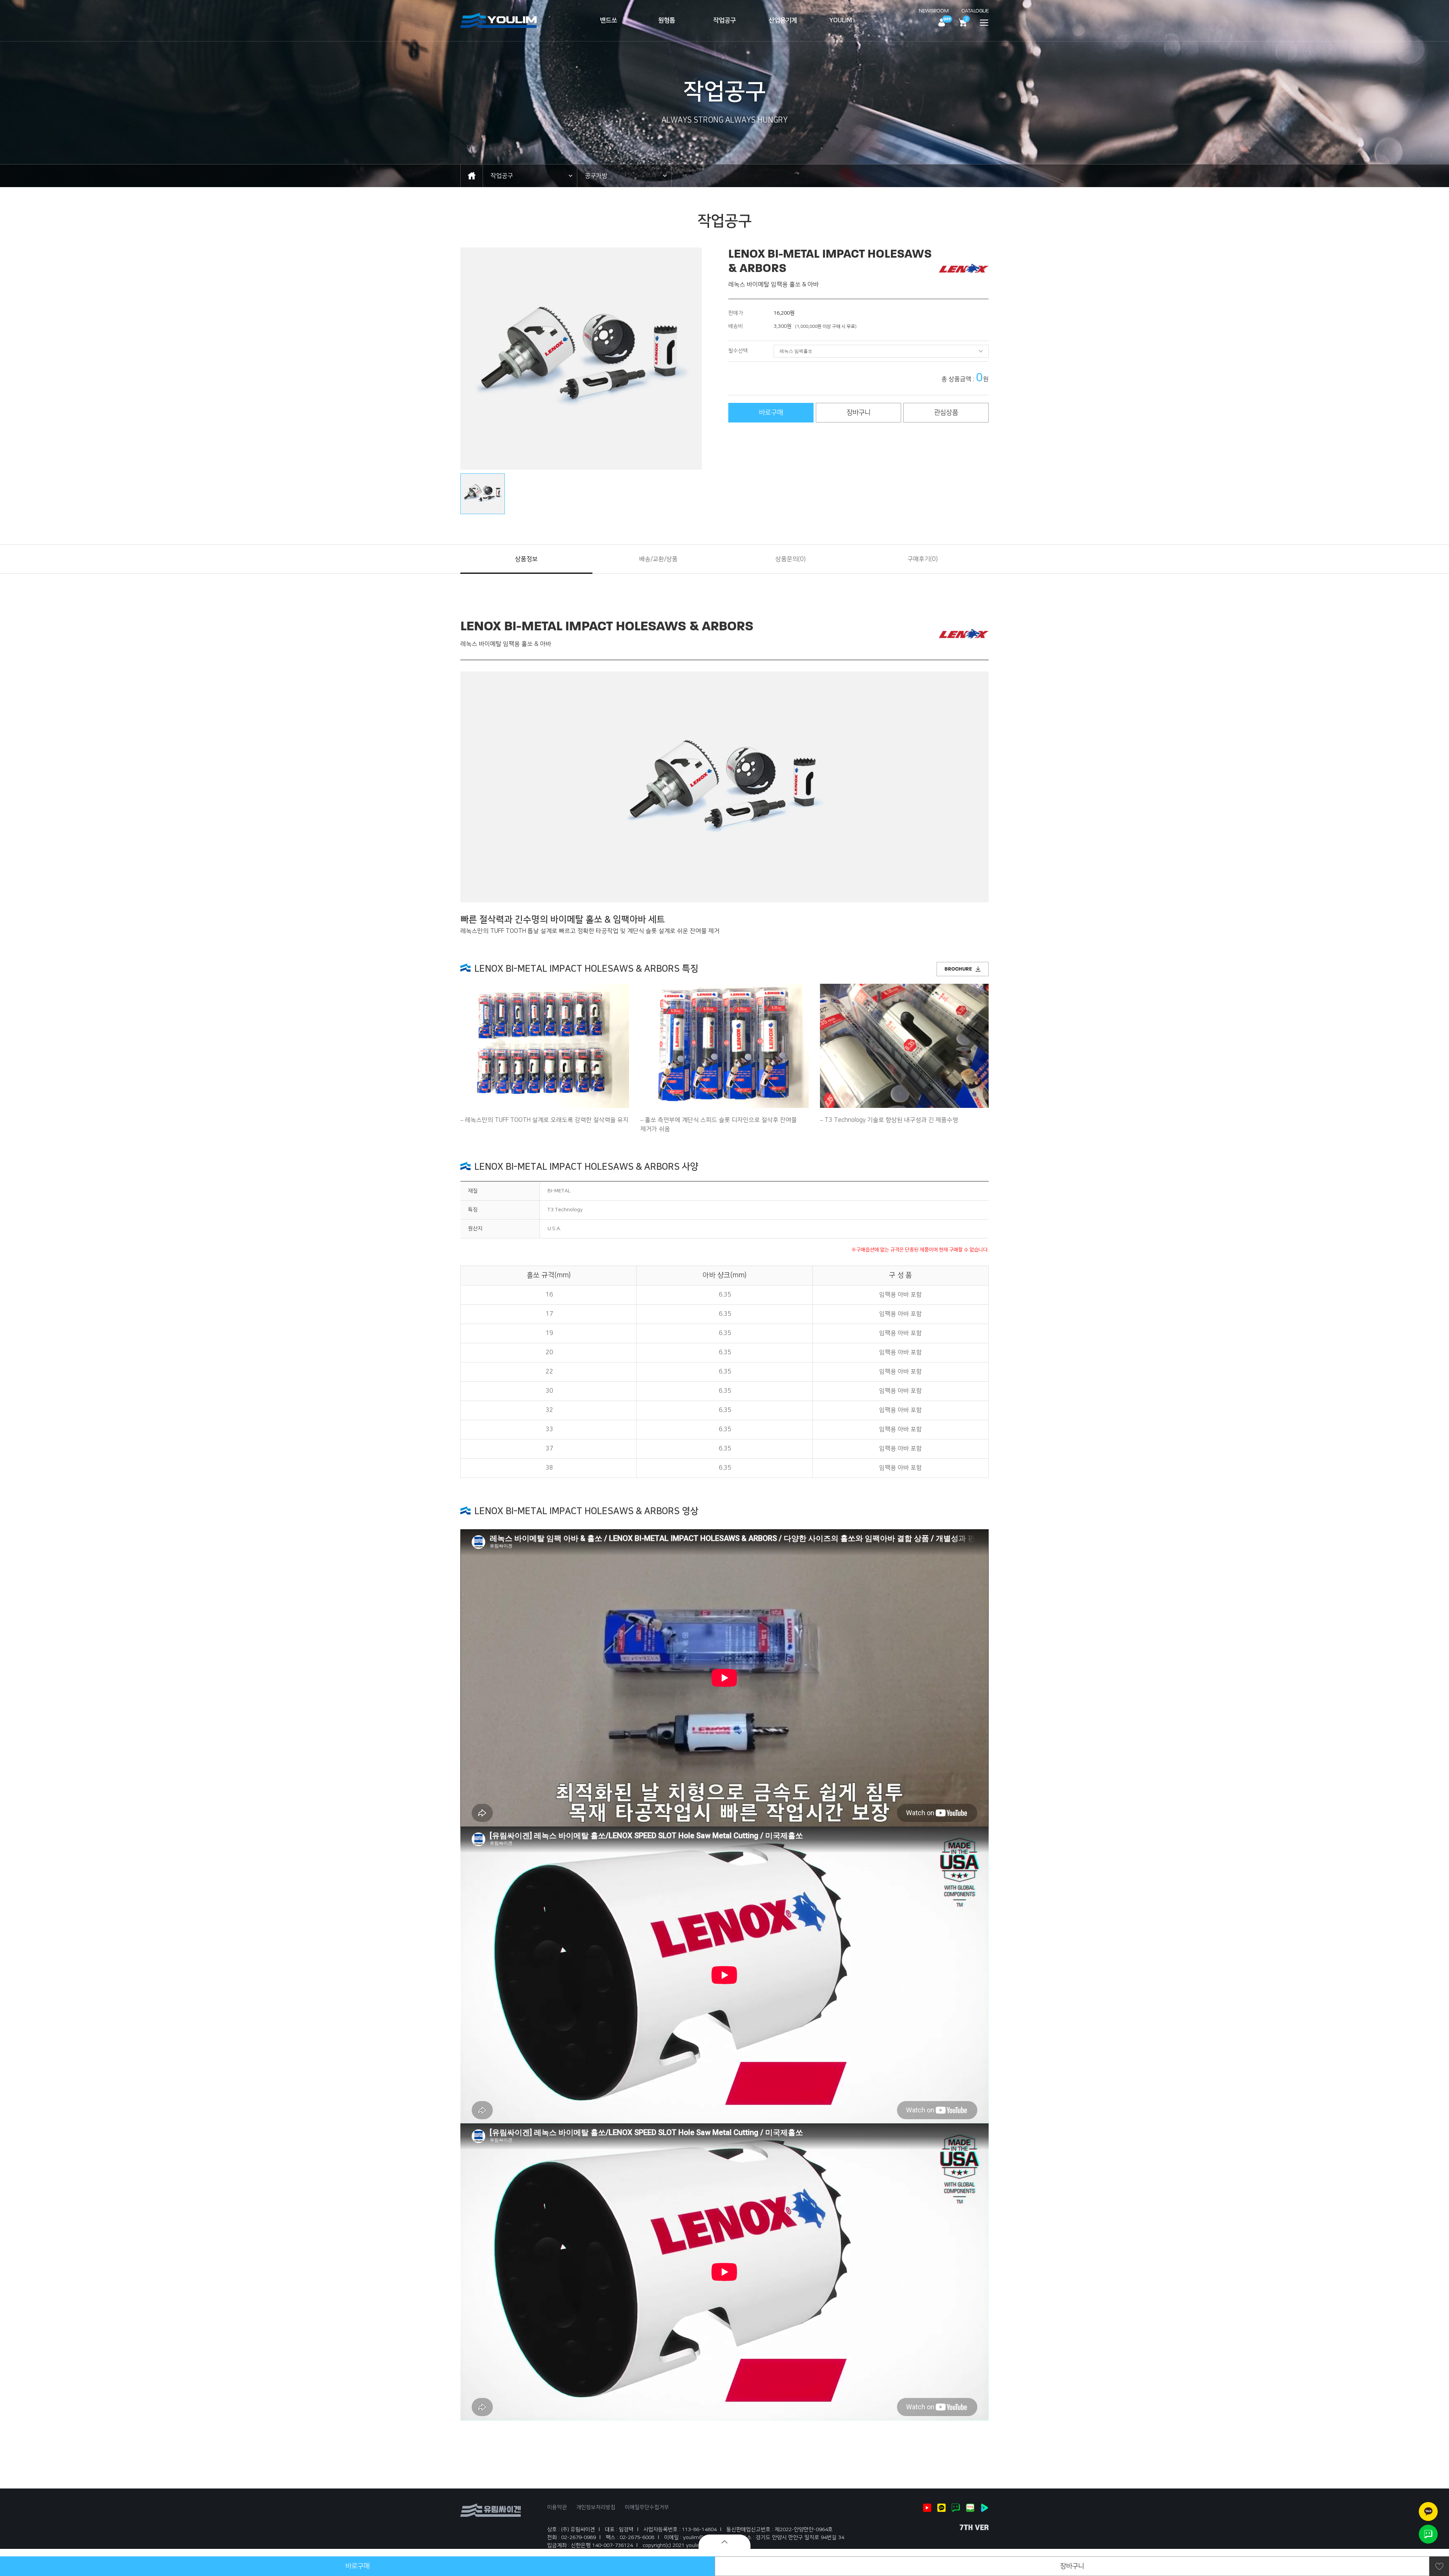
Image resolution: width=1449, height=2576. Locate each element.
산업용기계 (783, 20)
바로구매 (771, 413)
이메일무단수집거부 (647, 2507)
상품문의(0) (791, 559)
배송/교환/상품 (658, 559)
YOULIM (841, 20)
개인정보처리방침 (596, 2507)
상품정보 (526, 559)
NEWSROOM (934, 11)
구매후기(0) (923, 559)
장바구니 (858, 413)
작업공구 (724, 20)
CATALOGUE (975, 11)
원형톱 (667, 20)
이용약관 (557, 2507)
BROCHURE (958, 969)
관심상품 (946, 413)
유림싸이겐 (499, 21)
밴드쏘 (608, 20)
